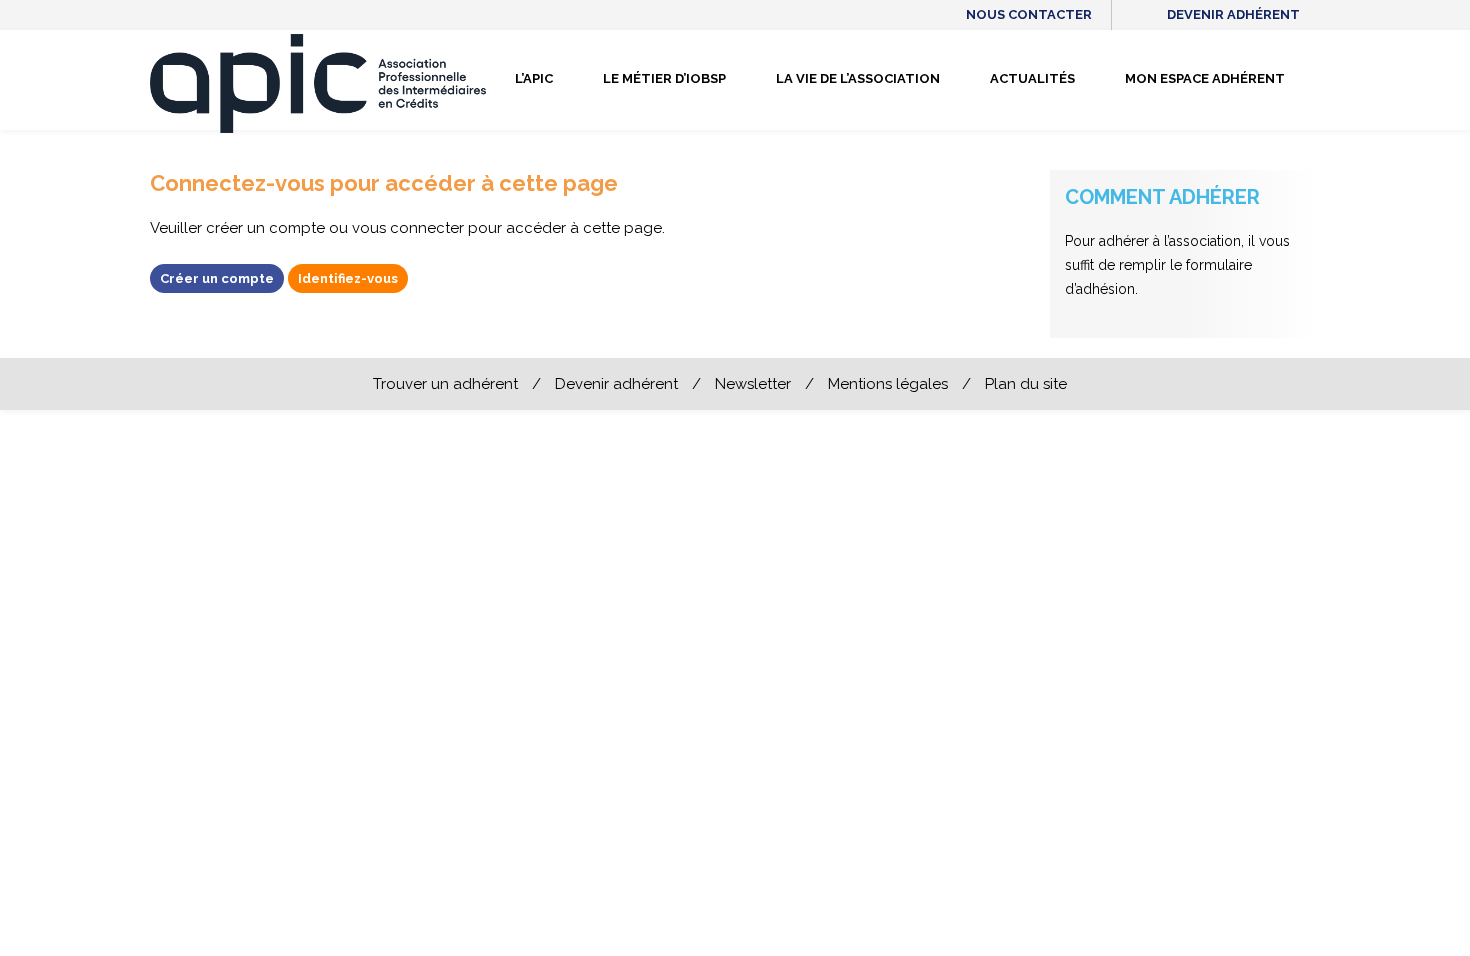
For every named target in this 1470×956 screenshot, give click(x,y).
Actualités (1032, 78)
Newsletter (753, 384)
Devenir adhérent (1233, 14)
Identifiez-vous (348, 278)
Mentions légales (888, 384)
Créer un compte (217, 278)
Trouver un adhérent (445, 384)
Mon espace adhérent (1205, 78)
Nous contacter (1029, 14)
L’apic (534, 78)
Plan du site (1026, 384)
